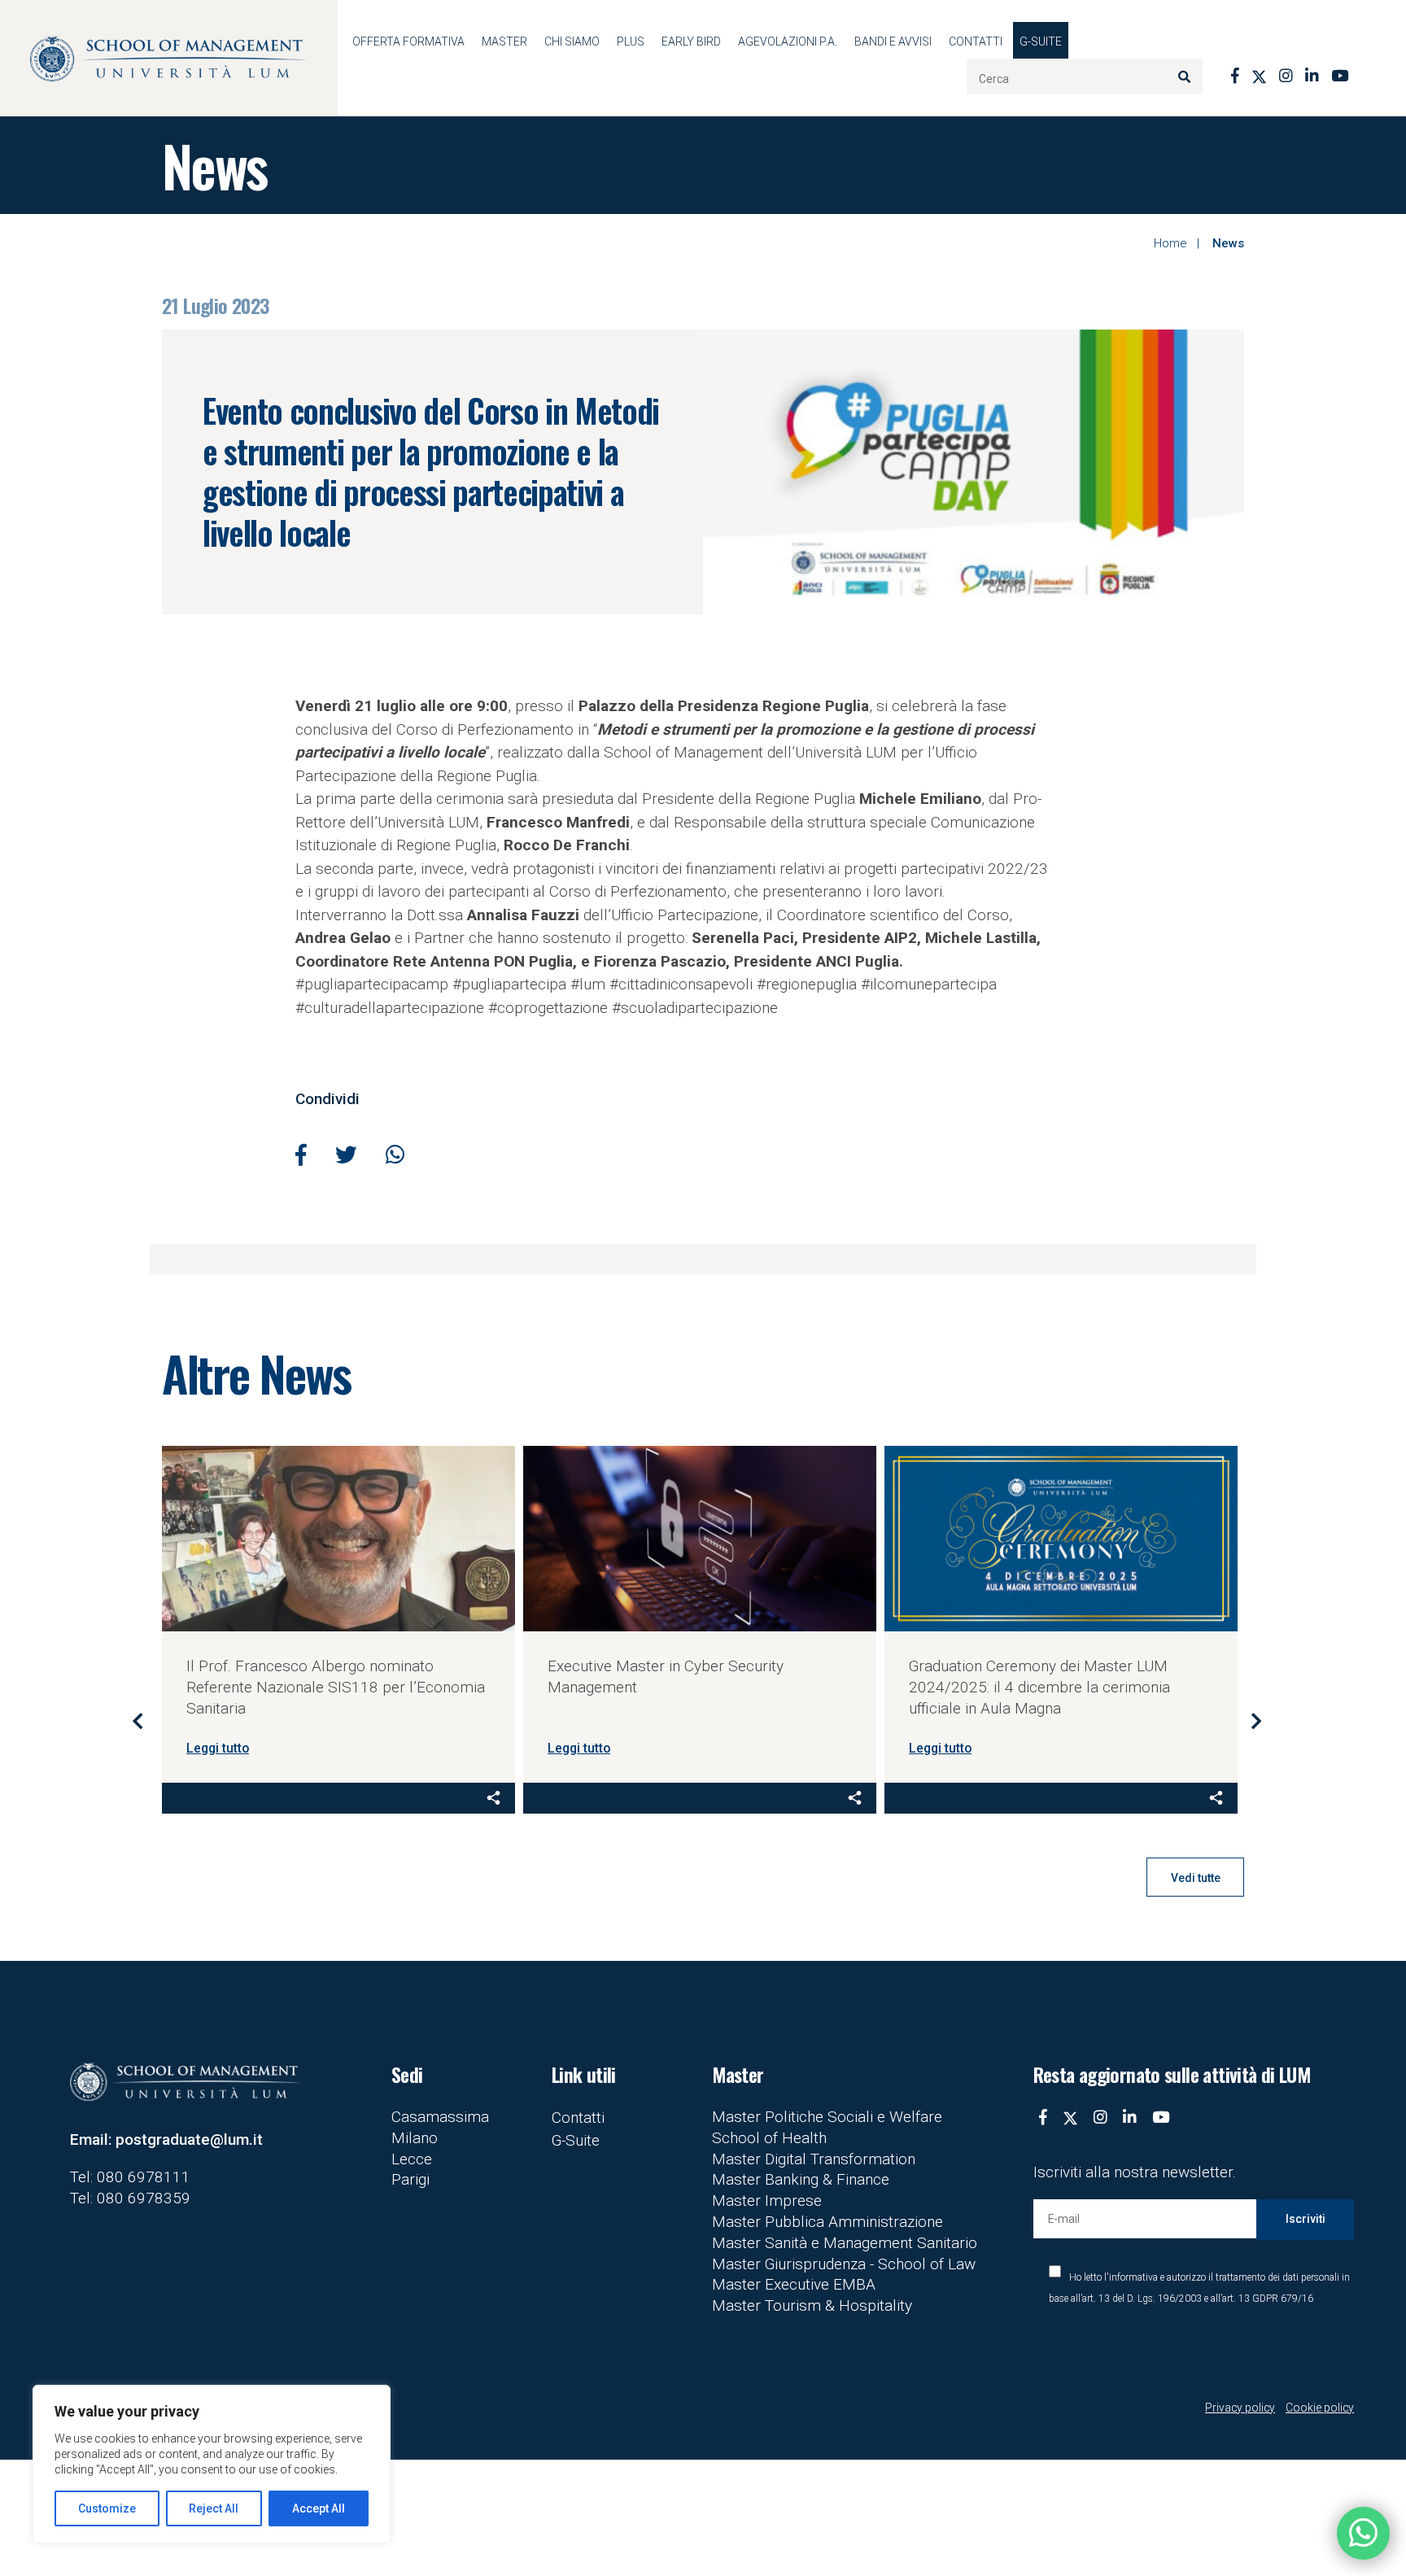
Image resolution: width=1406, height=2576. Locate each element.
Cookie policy (1320, 2408)
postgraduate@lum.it (189, 2139)
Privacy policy (1240, 2408)
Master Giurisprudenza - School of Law (844, 2264)
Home (1170, 243)
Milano (415, 2138)
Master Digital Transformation (814, 2159)
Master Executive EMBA (794, 2284)
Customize (107, 2508)
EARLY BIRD (691, 41)
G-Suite (1041, 41)
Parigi (410, 2179)
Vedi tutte (1196, 1878)
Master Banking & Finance (801, 2179)
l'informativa (1131, 2277)
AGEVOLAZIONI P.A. (788, 41)
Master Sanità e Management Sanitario (845, 2243)
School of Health (769, 2138)
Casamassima (440, 2117)
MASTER (504, 41)
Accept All (319, 2508)
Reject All (214, 2508)
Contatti (976, 41)
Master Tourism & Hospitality (812, 2305)
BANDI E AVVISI (893, 41)
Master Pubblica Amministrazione (827, 2222)
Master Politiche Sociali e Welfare (827, 2117)
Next (1256, 1720)
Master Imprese (767, 2201)
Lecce (412, 2159)
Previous (138, 1720)
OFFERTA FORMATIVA (408, 41)
